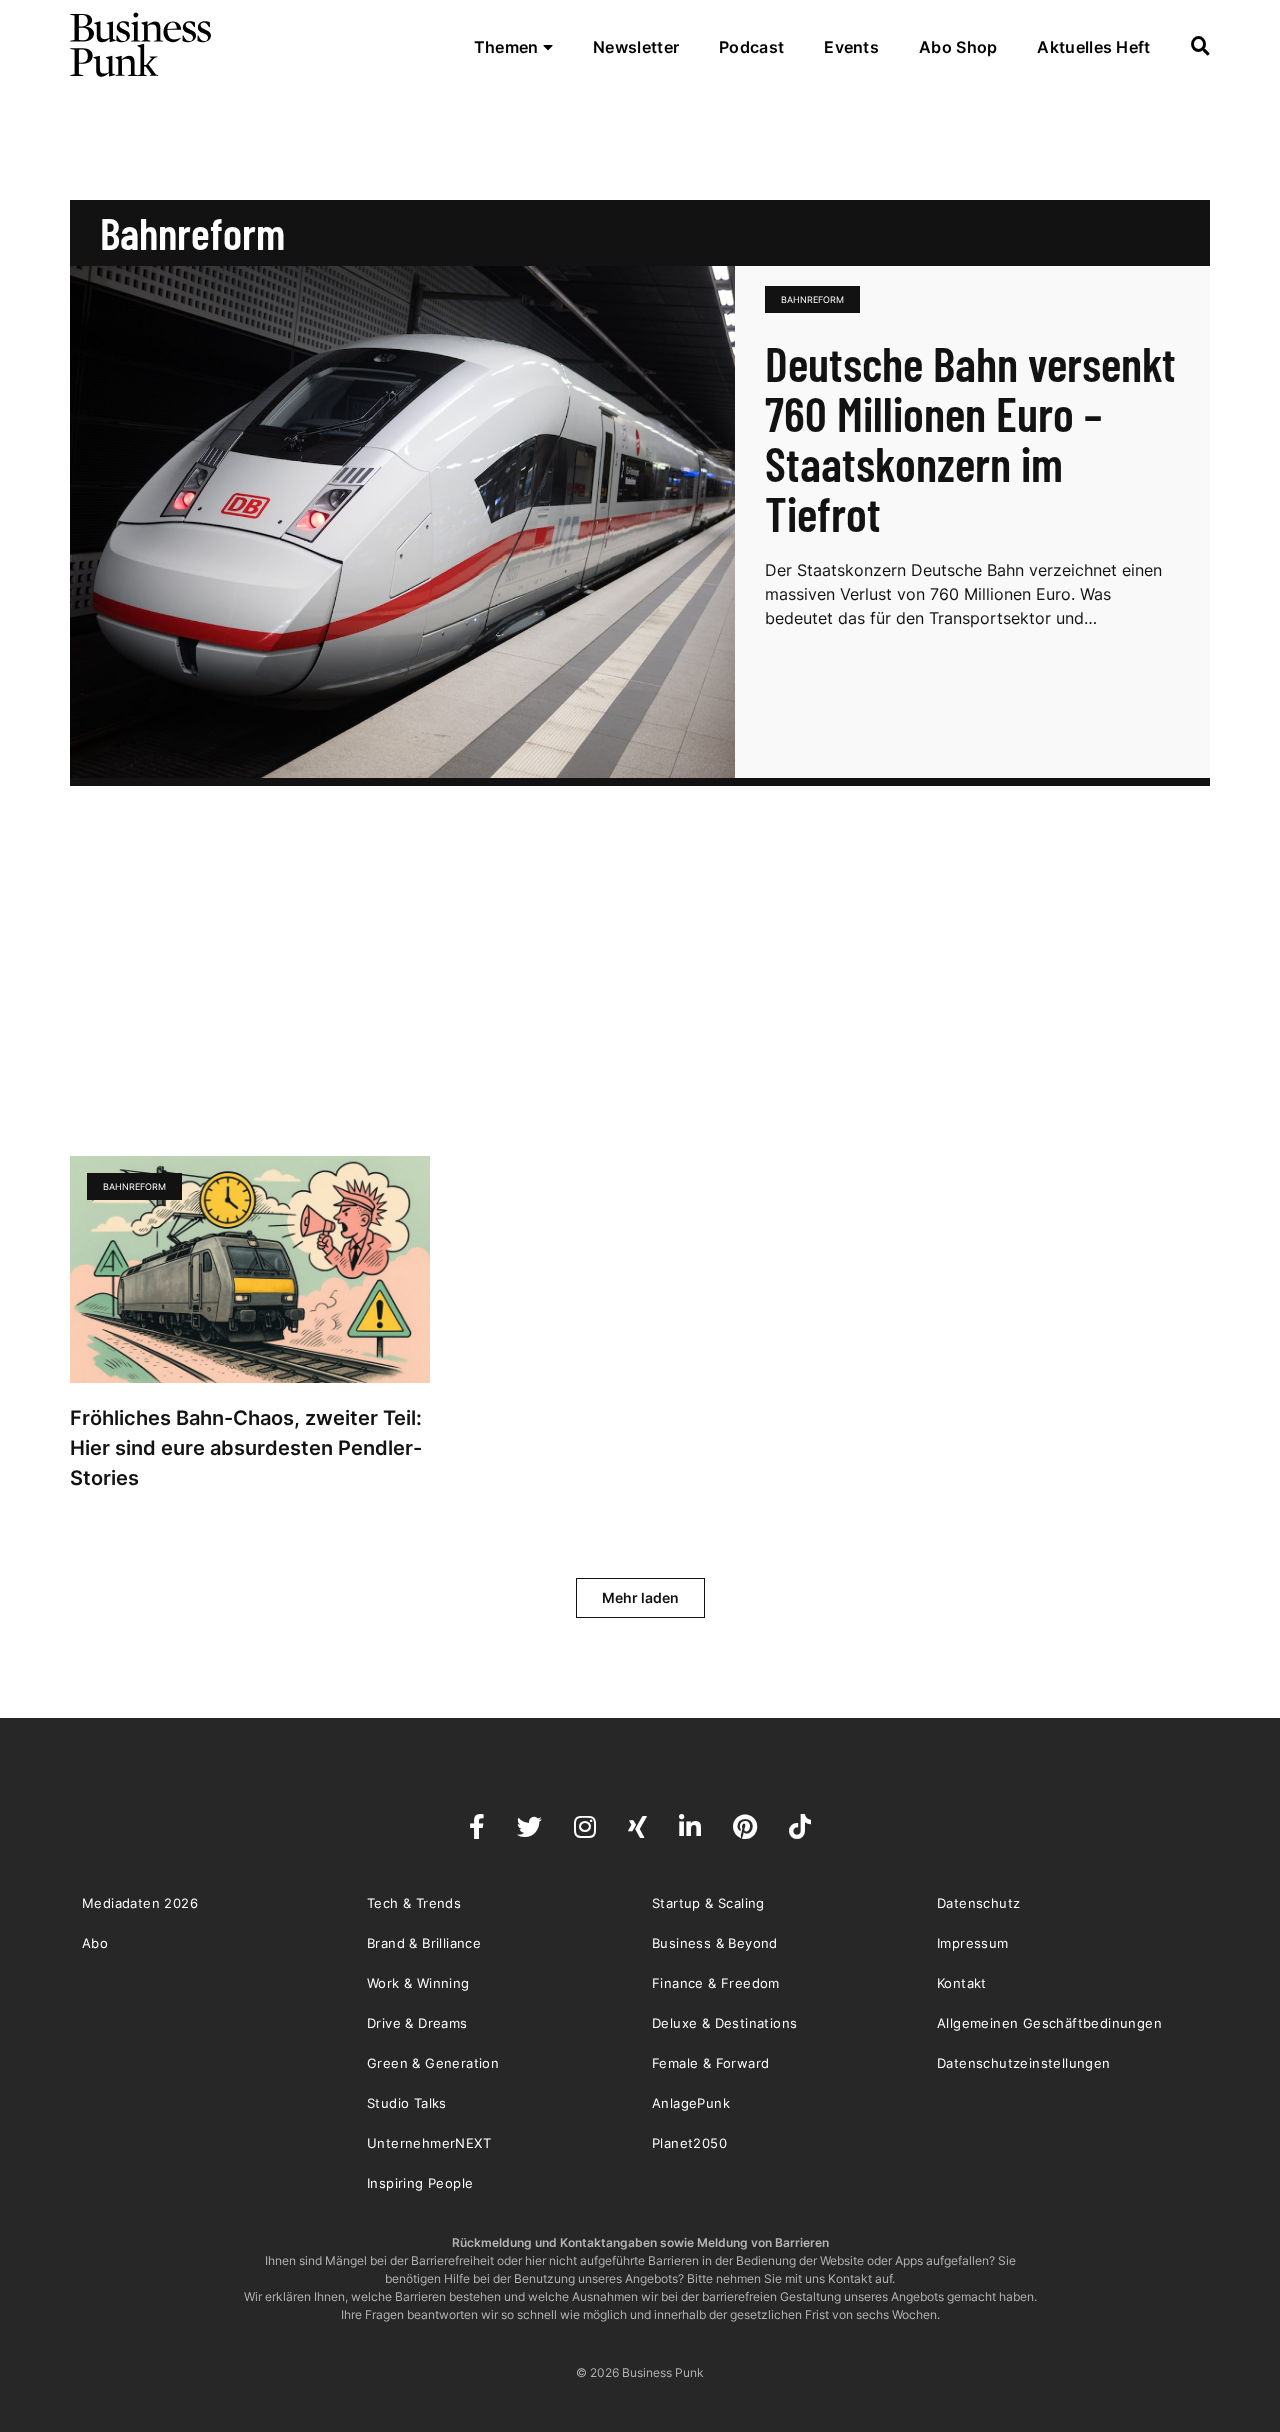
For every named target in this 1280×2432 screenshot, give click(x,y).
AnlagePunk (691, 2103)
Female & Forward (710, 2063)
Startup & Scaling (708, 1903)
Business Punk (142, 45)
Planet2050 (689, 2143)
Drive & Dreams (417, 2023)
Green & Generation (433, 2063)
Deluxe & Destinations (724, 2023)
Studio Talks (407, 2103)
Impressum (973, 1943)
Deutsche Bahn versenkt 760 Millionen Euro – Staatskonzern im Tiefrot (970, 438)
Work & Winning (418, 1983)
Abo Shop (958, 47)
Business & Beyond (715, 1943)
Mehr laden (640, 1597)
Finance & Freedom (716, 1983)
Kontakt (962, 1983)
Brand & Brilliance (424, 1943)
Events (851, 47)
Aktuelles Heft (1093, 47)
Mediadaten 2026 (140, 1903)
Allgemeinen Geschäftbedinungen (1049, 2023)
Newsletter (636, 47)
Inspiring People (420, 2183)
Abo (95, 1943)
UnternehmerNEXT (429, 2143)
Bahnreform (812, 299)
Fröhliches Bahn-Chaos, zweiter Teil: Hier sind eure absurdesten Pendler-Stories (246, 1448)
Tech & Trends (414, 1903)
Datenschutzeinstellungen (1024, 2063)
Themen (508, 47)
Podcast (751, 47)
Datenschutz (978, 1903)
